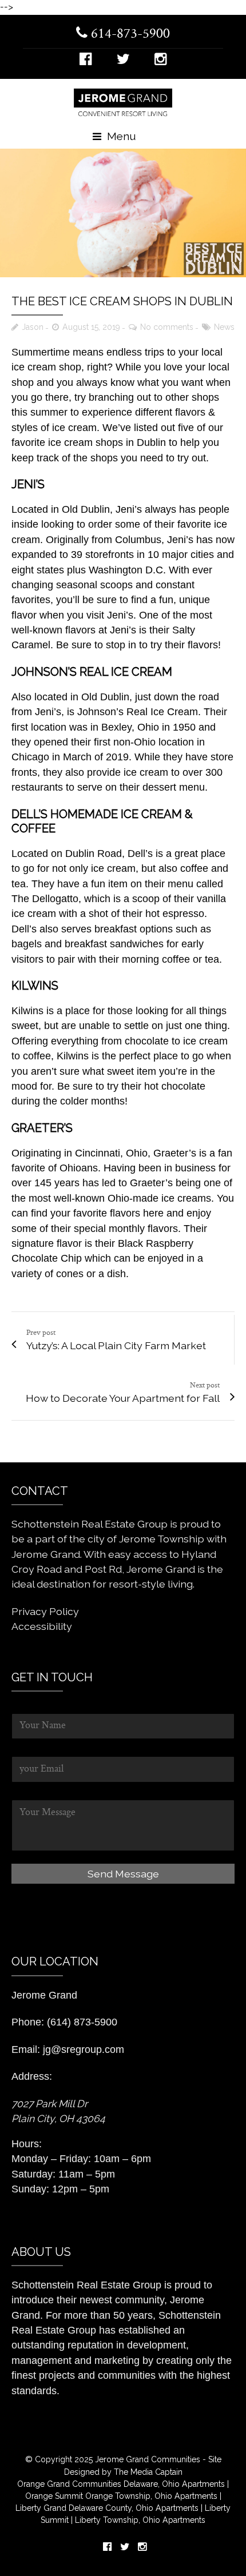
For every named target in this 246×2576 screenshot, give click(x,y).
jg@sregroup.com (84, 2049)
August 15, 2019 (91, 327)
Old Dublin (86, 509)
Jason (33, 327)
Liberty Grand (41, 2508)
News (224, 327)
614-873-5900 (129, 34)
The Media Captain (148, 2472)
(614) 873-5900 (82, 2022)
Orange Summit (54, 2496)
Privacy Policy (45, 1611)
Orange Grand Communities (69, 2484)
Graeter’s (175, 1153)
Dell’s (140, 854)
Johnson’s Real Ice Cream (138, 712)
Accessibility (42, 1626)
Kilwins (27, 1011)
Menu (120, 136)
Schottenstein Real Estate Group (86, 2285)
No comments (167, 327)
